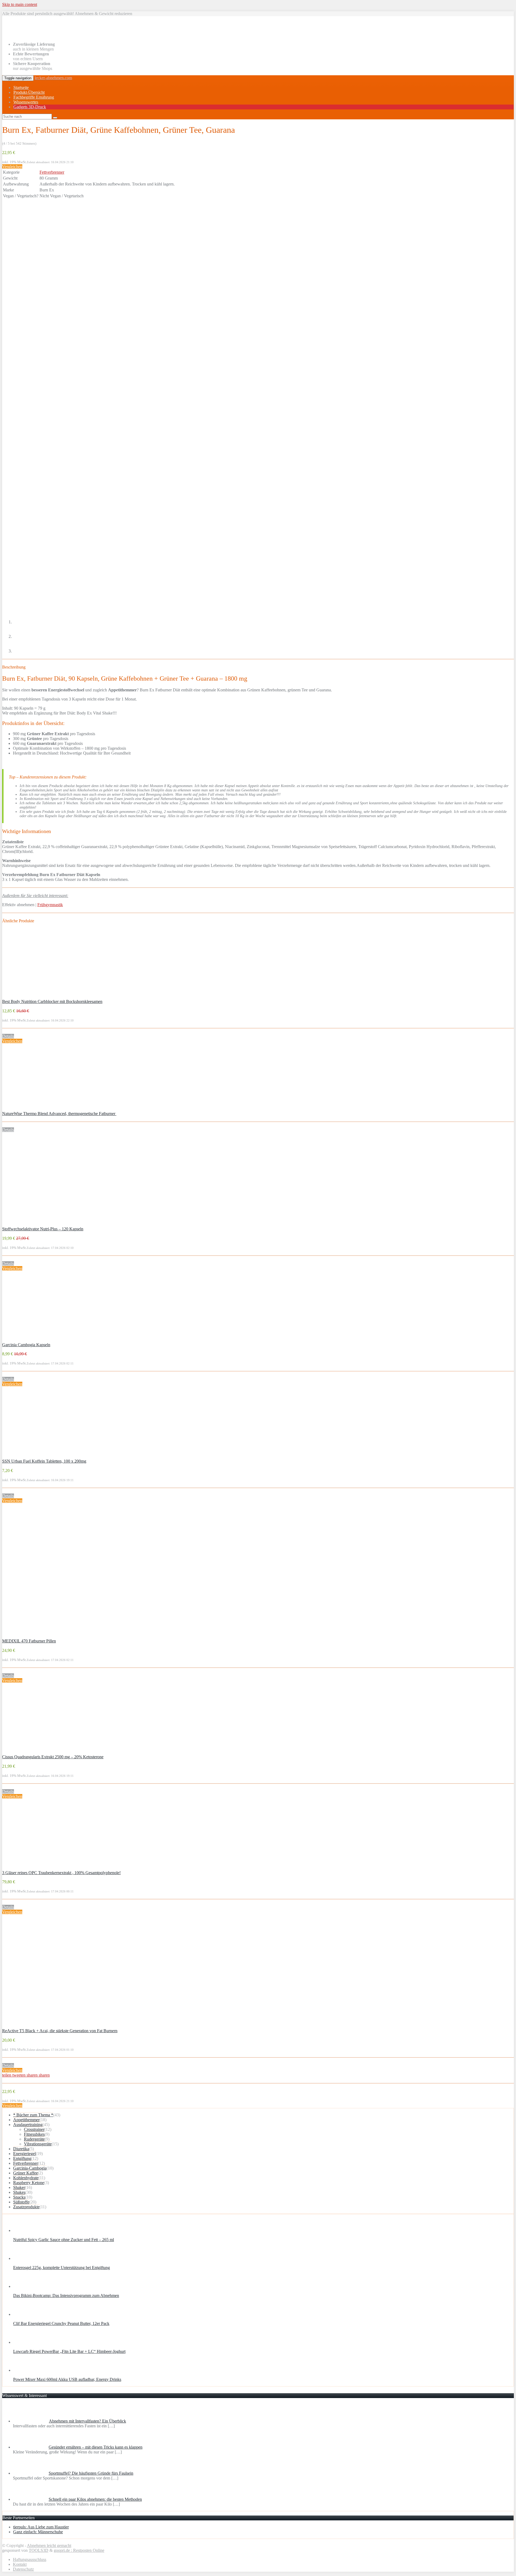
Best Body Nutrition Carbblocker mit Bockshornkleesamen (52, 1001)
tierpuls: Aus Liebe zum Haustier (41, 2527)
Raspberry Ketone (29, 2183)
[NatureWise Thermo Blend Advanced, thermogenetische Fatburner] (37, 1109)
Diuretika (21, 2149)
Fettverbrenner (52, 172)
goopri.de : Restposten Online (79, 2550)
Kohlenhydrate (26, 2178)
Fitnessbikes (34, 2134)
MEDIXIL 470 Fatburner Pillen (29, 1641)
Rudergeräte (34, 2139)
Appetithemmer (26, 2120)
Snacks (19, 2197)
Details (8, 1036)
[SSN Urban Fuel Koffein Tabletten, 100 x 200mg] (37, 1456)
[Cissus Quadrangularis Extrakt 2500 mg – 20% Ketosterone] (37, 1752)
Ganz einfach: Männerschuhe (38, 2532)
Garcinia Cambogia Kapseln (26, 1345)
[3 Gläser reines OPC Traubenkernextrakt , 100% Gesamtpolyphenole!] (37, 1868)
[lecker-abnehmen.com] (33, 35)
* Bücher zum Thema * (33, 2115)
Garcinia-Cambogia (30, 2168)
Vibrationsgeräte (38, 2144)
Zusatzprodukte (26, 2207)
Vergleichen (12, 167)
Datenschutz (23, 2569)
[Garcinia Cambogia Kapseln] (37, 1340)
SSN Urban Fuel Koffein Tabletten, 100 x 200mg (44, 1461)
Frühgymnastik (50, 905)
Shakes (19, 2192)
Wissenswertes (26, 102)
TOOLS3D (39, 2550)
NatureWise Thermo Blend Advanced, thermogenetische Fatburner (59, 1114)
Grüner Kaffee (26, 2173)
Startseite (21, 87)
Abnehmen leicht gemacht (49, 2545)
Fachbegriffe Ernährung (34, 97)
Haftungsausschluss (30, 2559)
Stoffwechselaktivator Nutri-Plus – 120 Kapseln (43, 1229)
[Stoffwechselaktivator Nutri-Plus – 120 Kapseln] (37, 1224)
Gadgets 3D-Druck (30, 107)
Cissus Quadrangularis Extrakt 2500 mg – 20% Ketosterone (53, 1757)
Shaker (19, 2187)
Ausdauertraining (28, 2125)
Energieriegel (24, 2154)
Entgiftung (22, 2158)
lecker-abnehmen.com (53, 78)
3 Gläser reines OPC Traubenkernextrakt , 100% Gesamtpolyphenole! (61, 1873)
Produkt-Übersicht (29, 92)
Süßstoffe (21, 2202)
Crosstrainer (34, 2129)
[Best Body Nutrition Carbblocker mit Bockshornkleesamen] (37, 997)
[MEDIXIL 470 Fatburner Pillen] (36, 1636)
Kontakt (20, 2564)
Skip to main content (20, 4)
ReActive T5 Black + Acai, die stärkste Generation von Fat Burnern (60, 2031)
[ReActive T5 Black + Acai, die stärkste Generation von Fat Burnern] (37, 2026)
